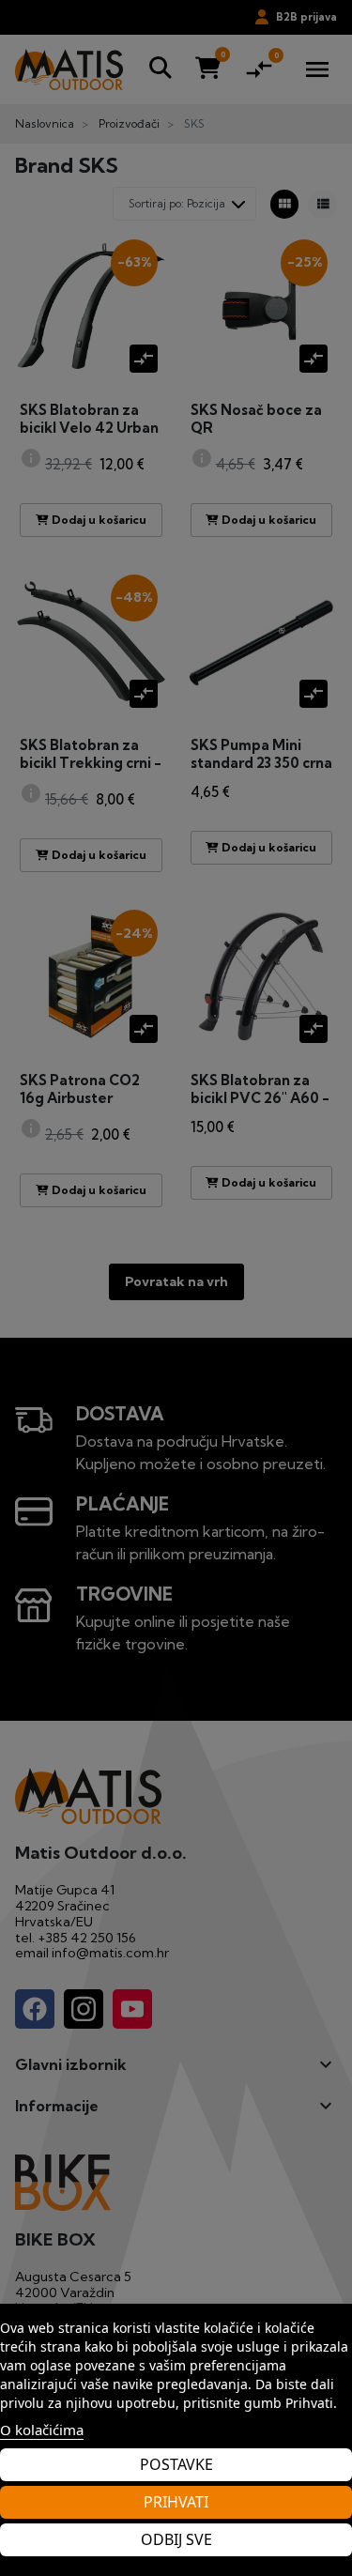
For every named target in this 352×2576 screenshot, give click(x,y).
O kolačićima (42, 2430)
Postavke (176, 2464)
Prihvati (176, 2502)
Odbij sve (176, 2539)
